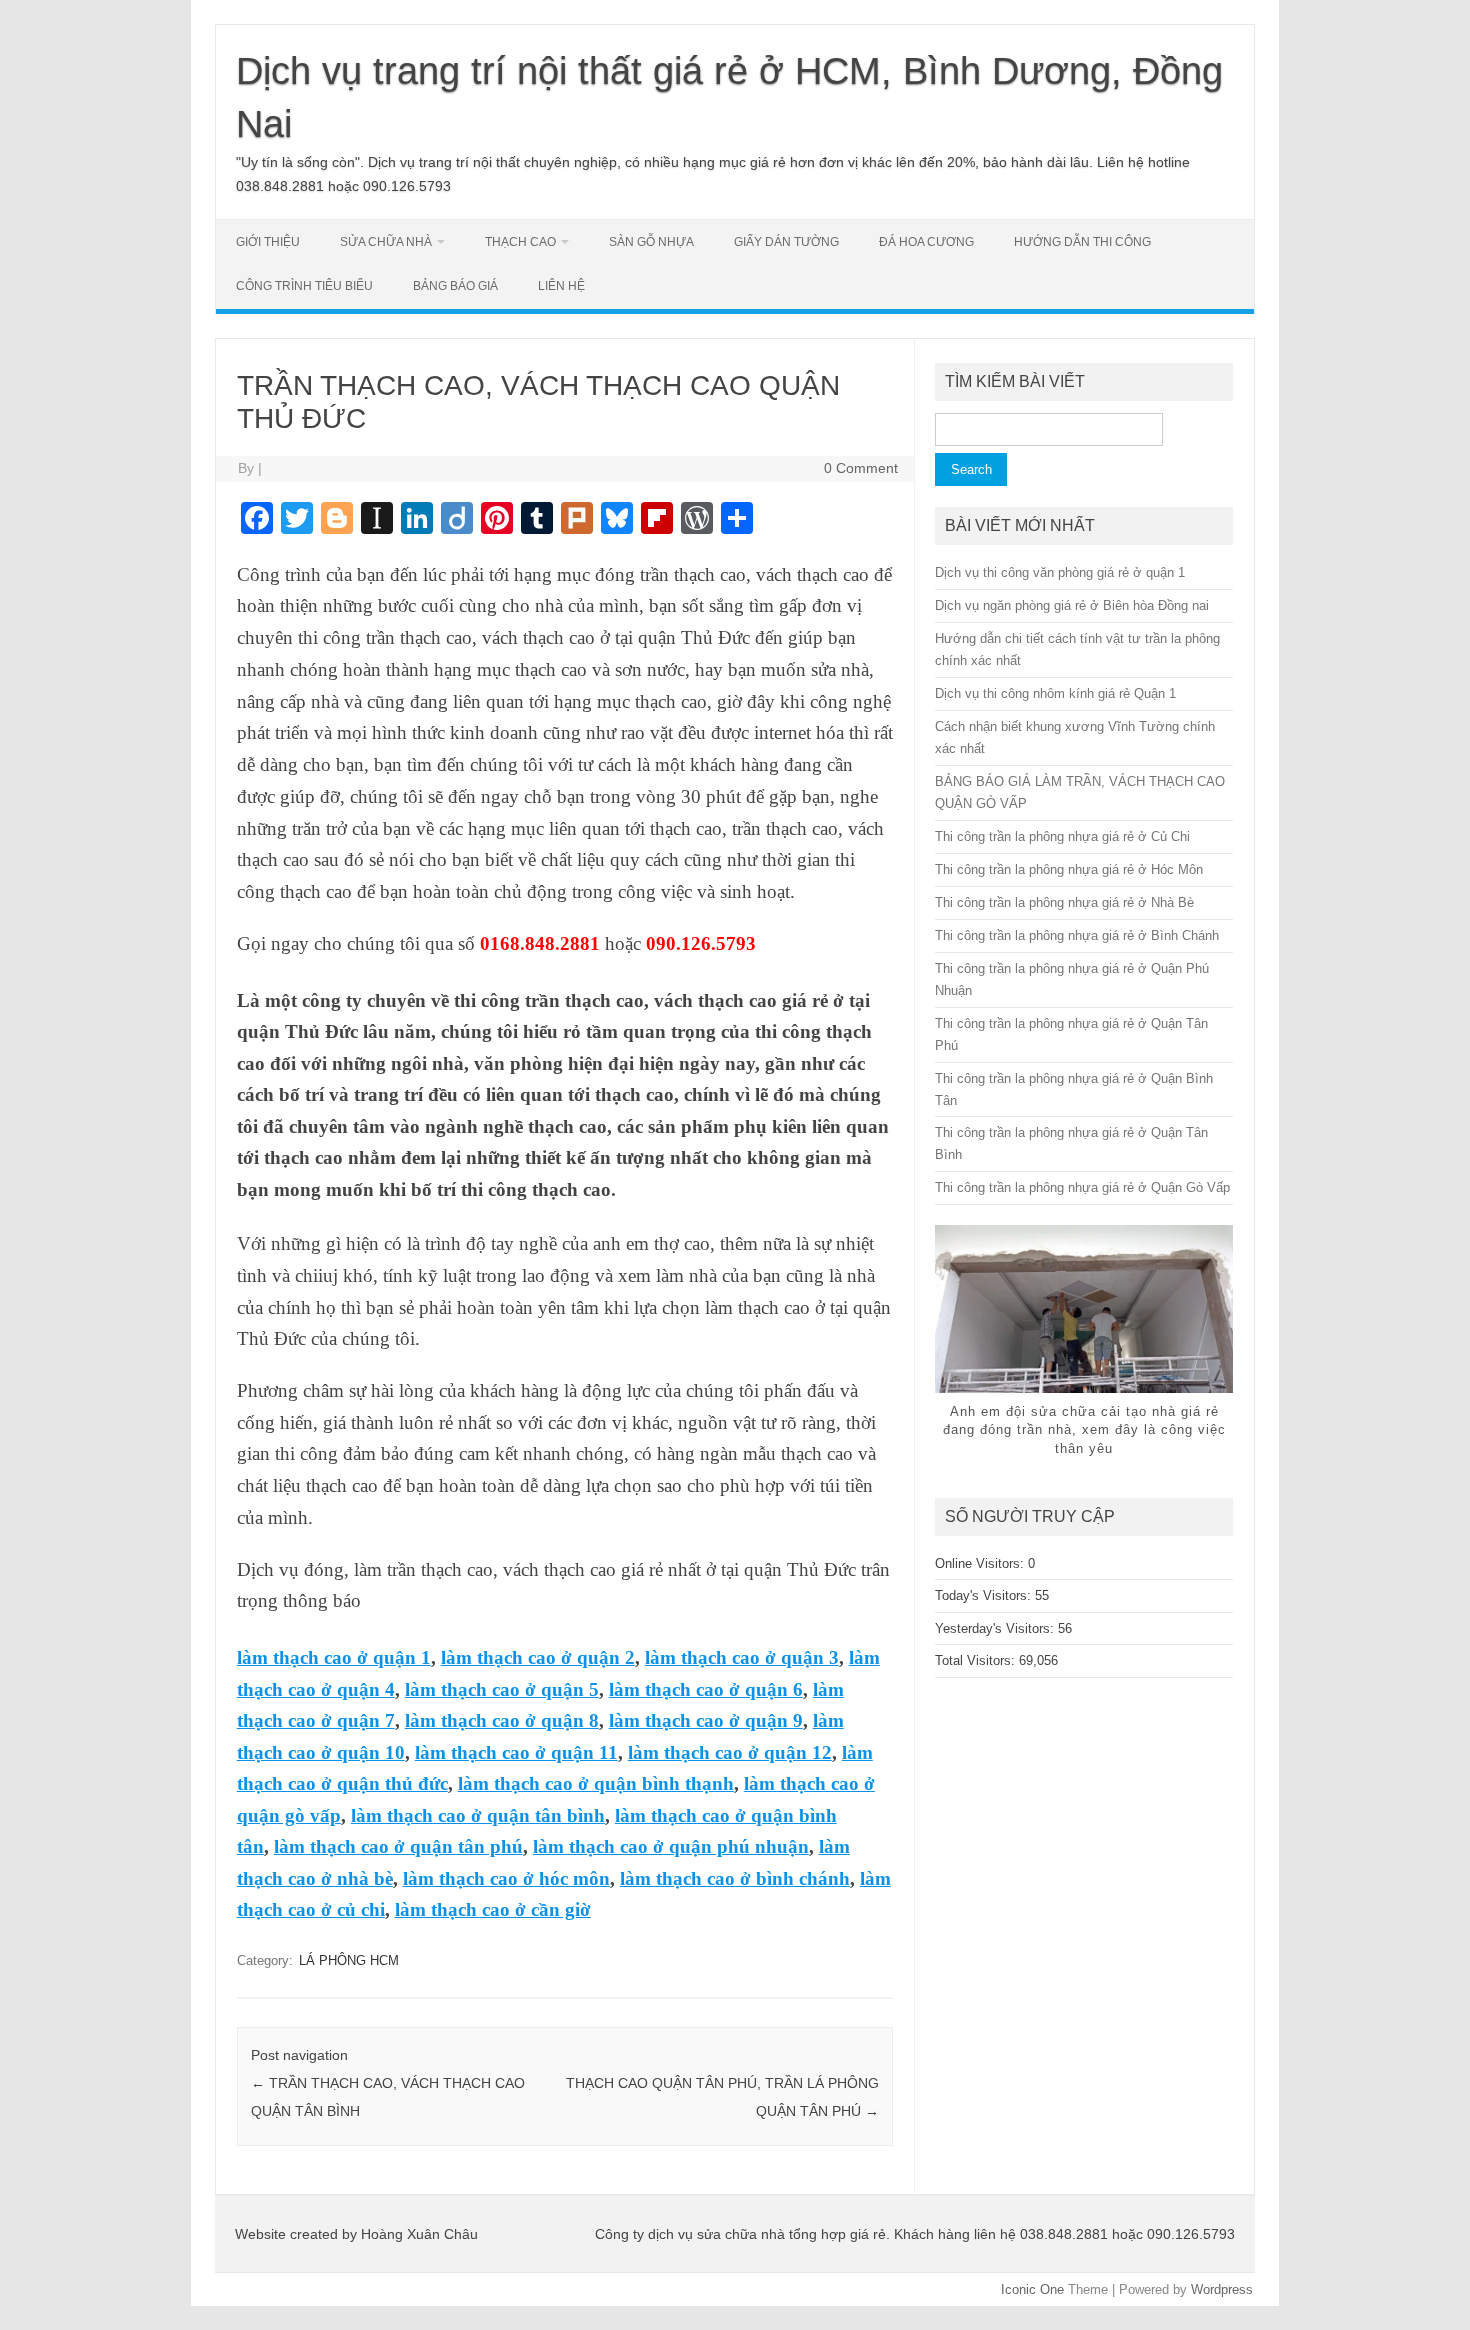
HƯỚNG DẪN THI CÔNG (1082, 242)
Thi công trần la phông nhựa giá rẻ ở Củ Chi (1062, 836)
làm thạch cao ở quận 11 (516, 1752)
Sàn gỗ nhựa (651, 242)
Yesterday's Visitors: (996, 1628)
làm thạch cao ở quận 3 (742, 1657)
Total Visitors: (977, 1660)
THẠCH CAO (520, 242)
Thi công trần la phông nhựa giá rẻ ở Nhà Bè (1064, 902)
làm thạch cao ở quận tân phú (398, 1846)
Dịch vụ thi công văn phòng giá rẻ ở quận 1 (1060, 572)
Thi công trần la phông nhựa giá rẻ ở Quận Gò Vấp (1082, 1187)
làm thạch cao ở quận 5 (502, 1689)
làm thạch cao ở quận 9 (706, 1720)
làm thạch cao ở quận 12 (730, 1752)
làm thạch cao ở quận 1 (334, 1657)
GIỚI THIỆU (268, 242)
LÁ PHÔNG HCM (349, 1960)
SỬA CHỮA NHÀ (386, 242)
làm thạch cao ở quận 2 (538, 1657)
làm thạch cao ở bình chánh (735, 1878)
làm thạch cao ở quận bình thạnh (596, 1783)
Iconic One (1032, 2289)
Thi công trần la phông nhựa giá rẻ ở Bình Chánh (1077, 935)
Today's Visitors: (985, 1595)
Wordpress (1222, 2289)
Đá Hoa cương (926, 242)
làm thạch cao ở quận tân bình (478, 1815)
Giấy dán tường (786, 242)
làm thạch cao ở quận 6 (706, 1689)
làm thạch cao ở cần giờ (493, 1909)
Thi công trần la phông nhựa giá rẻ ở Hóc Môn (1069, 869)
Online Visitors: (981, 1563)
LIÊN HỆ (561, 286)
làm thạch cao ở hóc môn (506, 1878)
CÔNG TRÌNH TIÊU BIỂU (304, 286)
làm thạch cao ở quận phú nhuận (671, 1846)
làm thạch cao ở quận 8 (502, 1720)
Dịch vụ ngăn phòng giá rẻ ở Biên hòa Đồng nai (1072, 605)
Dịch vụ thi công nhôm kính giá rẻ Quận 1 (1055, 693)
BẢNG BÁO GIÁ (455, 286)
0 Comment (861, 468)
